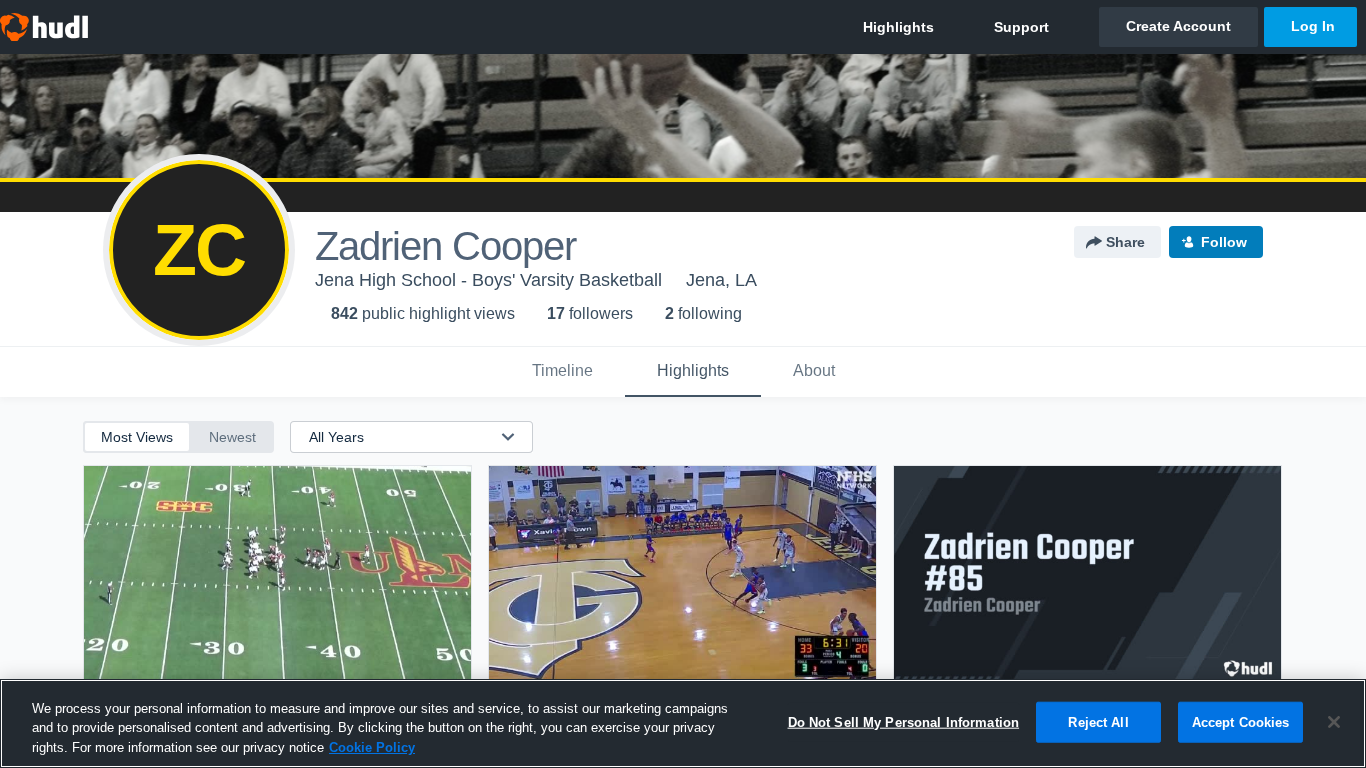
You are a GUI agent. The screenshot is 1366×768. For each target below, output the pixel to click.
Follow (1224, 242)
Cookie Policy (372, 747)
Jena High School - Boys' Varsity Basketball (488, 280)
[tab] (562, 372)
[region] (683, 723)
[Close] (1334, 722)
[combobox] (399, 437)
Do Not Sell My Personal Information (904, 721)
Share (1125, 242)
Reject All (1098, 721)
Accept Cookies (1241, 721)
